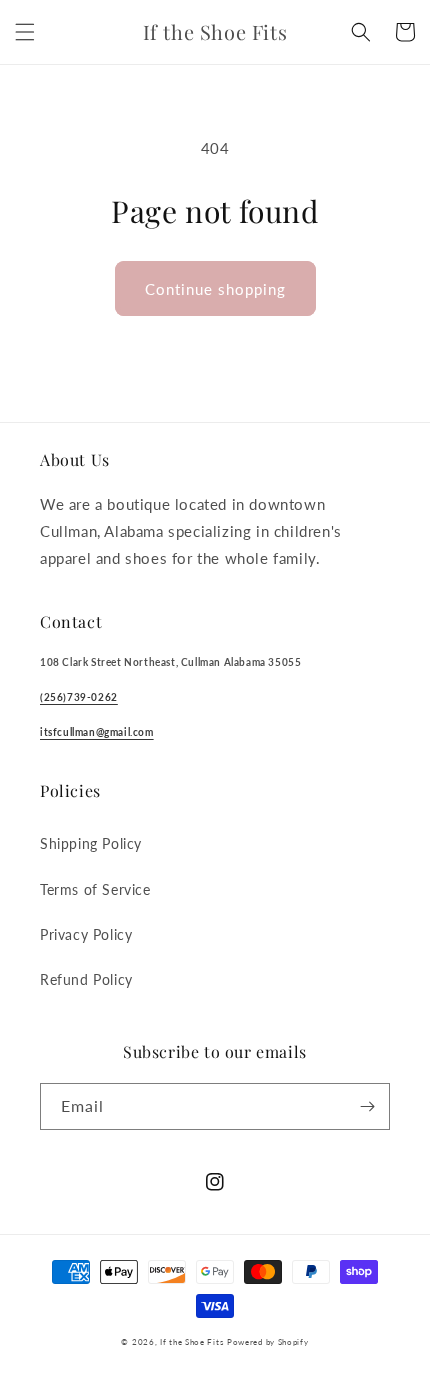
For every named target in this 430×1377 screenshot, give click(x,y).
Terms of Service (95, 889)
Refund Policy (86, 979)
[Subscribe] (367, 1106)
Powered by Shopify (268, 1342)
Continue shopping (215, 289)
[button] (25, 32)
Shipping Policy (91, 843)
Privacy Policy (86, 934)
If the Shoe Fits (191, 1342)
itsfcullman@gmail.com (97, 732)
